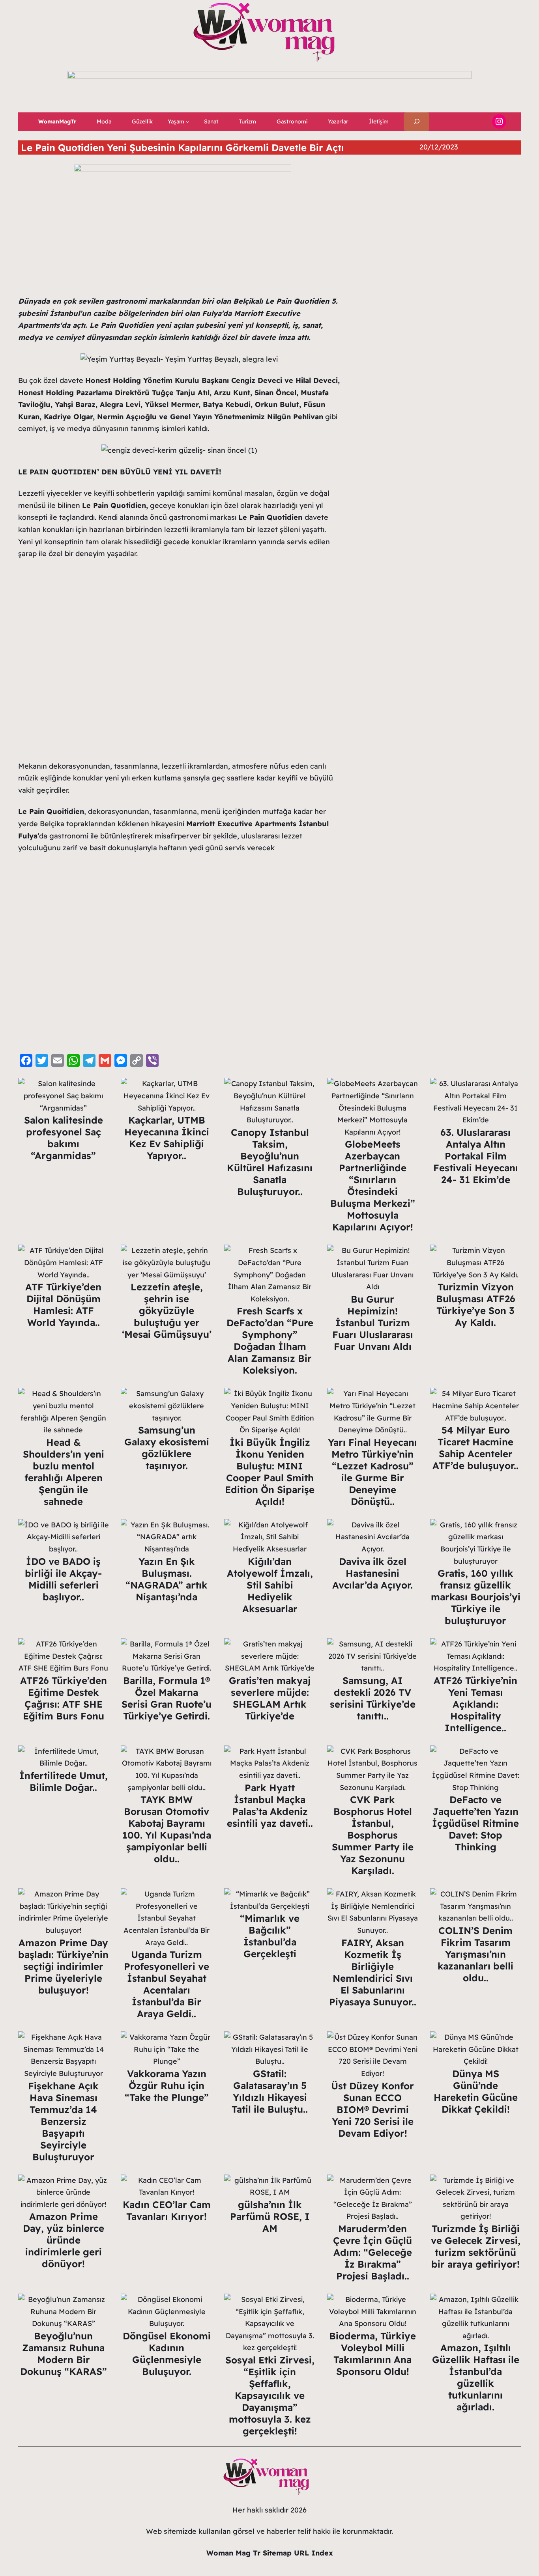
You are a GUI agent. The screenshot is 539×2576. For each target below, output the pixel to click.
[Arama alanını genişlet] (416, 122)
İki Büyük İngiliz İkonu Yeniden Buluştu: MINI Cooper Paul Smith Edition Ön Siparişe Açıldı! (270, 1472)
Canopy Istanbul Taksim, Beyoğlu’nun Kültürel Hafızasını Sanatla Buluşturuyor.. (270, 1162)
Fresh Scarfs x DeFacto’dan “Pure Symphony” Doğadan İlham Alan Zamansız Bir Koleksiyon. (270, 1340)
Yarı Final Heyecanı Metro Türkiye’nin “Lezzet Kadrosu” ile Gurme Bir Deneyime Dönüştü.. (372, 1472)
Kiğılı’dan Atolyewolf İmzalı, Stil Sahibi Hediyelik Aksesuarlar (270, 1585)
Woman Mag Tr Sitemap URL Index (270, 2553)
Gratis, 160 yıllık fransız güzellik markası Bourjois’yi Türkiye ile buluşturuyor (476, 1597)
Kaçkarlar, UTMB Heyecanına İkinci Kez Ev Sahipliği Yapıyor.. (167, 1138)
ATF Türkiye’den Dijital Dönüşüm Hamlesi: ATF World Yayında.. (63, 1305)
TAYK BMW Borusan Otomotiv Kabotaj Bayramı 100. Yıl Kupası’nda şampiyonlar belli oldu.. (167, 1829)
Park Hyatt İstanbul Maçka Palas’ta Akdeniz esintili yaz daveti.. (270, 1805)
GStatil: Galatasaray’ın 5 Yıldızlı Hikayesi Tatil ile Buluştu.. (270, 2091)
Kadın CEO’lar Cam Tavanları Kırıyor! (167, 2210)
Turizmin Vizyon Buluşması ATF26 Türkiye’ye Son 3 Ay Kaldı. (476, 1305)
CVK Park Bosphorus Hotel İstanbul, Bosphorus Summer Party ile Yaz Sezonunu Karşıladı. (373, 1835)
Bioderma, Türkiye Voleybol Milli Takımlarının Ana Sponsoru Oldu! (372, 2354)
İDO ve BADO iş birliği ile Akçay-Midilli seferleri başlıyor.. (63, 1579)
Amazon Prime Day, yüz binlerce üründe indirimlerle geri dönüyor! (64, 2240)
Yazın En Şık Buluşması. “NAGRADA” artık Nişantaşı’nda (167, 1579)
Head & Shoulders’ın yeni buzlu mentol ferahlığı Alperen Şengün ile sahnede (64, 1472)
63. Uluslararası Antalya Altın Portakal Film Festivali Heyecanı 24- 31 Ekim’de (476, 1156)
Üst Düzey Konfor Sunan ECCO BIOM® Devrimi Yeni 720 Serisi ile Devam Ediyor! (372, 2109)
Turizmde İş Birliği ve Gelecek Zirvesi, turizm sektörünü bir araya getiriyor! (476, 2246)
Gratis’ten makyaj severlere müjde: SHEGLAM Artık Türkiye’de (270, 1698)
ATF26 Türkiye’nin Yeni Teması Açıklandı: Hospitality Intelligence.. (475, 1704)
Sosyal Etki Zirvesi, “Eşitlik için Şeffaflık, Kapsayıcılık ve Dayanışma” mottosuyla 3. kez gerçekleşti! (270, 2395)
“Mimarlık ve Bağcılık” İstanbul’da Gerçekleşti (270, 1936)
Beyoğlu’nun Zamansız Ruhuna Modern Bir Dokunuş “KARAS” (64, 2354)
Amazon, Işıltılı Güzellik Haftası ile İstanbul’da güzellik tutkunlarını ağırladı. (476, 2377)
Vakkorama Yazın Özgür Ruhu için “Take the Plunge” (167, 2085)
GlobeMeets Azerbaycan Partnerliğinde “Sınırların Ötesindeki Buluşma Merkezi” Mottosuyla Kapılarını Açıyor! (373, 1185)
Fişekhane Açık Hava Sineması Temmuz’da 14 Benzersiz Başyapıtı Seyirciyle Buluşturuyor (63, 2121)
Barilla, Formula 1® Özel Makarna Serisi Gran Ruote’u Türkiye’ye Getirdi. (167, 1698)
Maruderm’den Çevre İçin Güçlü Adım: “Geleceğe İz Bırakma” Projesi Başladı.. (372, 2252)
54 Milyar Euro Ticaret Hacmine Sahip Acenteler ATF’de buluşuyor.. (475, 1448)
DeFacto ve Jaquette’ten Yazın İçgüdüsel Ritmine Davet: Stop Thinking (475, 1823)
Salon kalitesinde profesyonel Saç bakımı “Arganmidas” (64, 1138)
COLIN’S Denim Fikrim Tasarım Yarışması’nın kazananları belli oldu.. (475, 1954)
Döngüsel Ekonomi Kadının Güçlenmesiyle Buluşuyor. (167, 2354)
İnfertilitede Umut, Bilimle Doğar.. (64, 1781)
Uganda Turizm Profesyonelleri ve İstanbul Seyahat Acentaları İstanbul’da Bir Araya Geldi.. (167, 1984)
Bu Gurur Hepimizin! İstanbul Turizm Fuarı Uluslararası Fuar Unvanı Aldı (373, 1323)
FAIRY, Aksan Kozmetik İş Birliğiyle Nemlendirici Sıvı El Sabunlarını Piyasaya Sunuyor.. (373, 1972)
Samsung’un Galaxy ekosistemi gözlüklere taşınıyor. (167, 1448)
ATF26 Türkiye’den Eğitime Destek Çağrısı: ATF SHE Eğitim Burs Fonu (64, 1698)
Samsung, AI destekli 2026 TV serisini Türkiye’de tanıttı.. (373, 1698)
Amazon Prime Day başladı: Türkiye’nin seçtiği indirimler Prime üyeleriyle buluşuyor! (63, 1966)
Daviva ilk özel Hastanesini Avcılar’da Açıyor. (372, 1573)
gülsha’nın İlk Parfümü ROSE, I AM (270, 2216)
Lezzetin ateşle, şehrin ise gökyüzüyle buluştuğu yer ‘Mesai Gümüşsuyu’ (167, 1310)
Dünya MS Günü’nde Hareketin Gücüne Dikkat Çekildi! (476, 2091)
